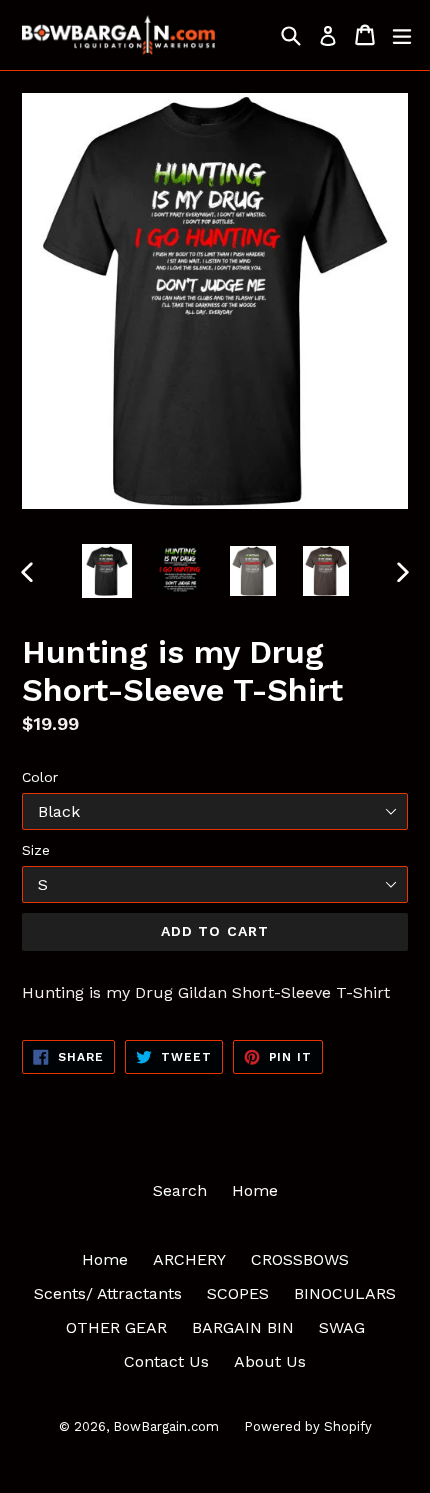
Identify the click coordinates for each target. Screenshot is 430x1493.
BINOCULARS (345, 1293)
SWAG (342, 1327)
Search (180, 1190)
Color (40, 777)
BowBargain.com (166, 1426)
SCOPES (238, 1293)
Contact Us (166, 1361)
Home (255, 1190)
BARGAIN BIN (243, 1327)
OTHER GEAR (116, 1327)
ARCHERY (189, 1259)
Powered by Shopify (308, 1426)
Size (36, 850)
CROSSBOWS (300, 1259)
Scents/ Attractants (108, 1293)
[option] (106, 571)
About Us (270, 1361)
